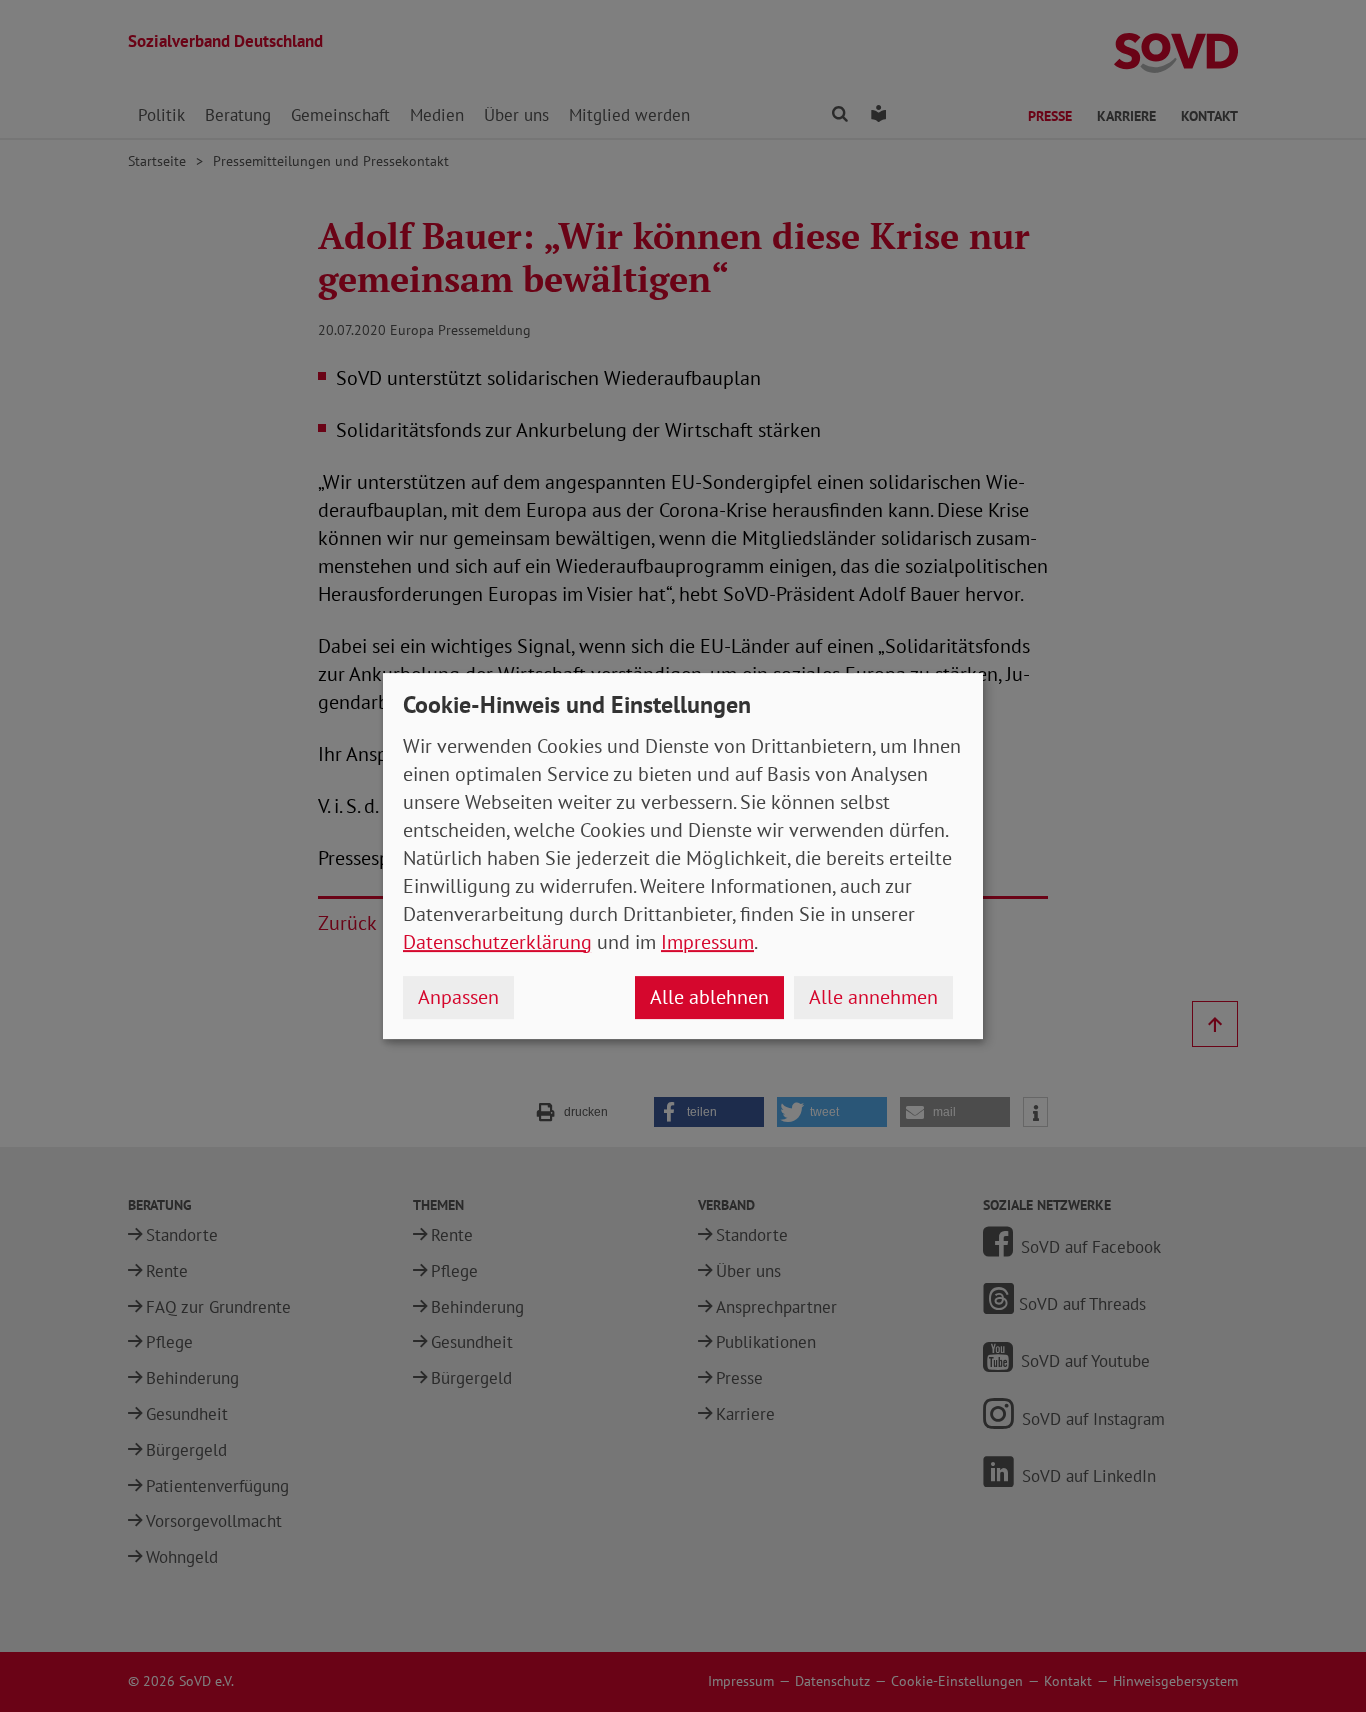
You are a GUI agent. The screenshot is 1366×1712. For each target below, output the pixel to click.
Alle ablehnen (709, 997)
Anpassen (458, 997)
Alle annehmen (873, 997)
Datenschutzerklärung (497, 942)
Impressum (707, 942)
